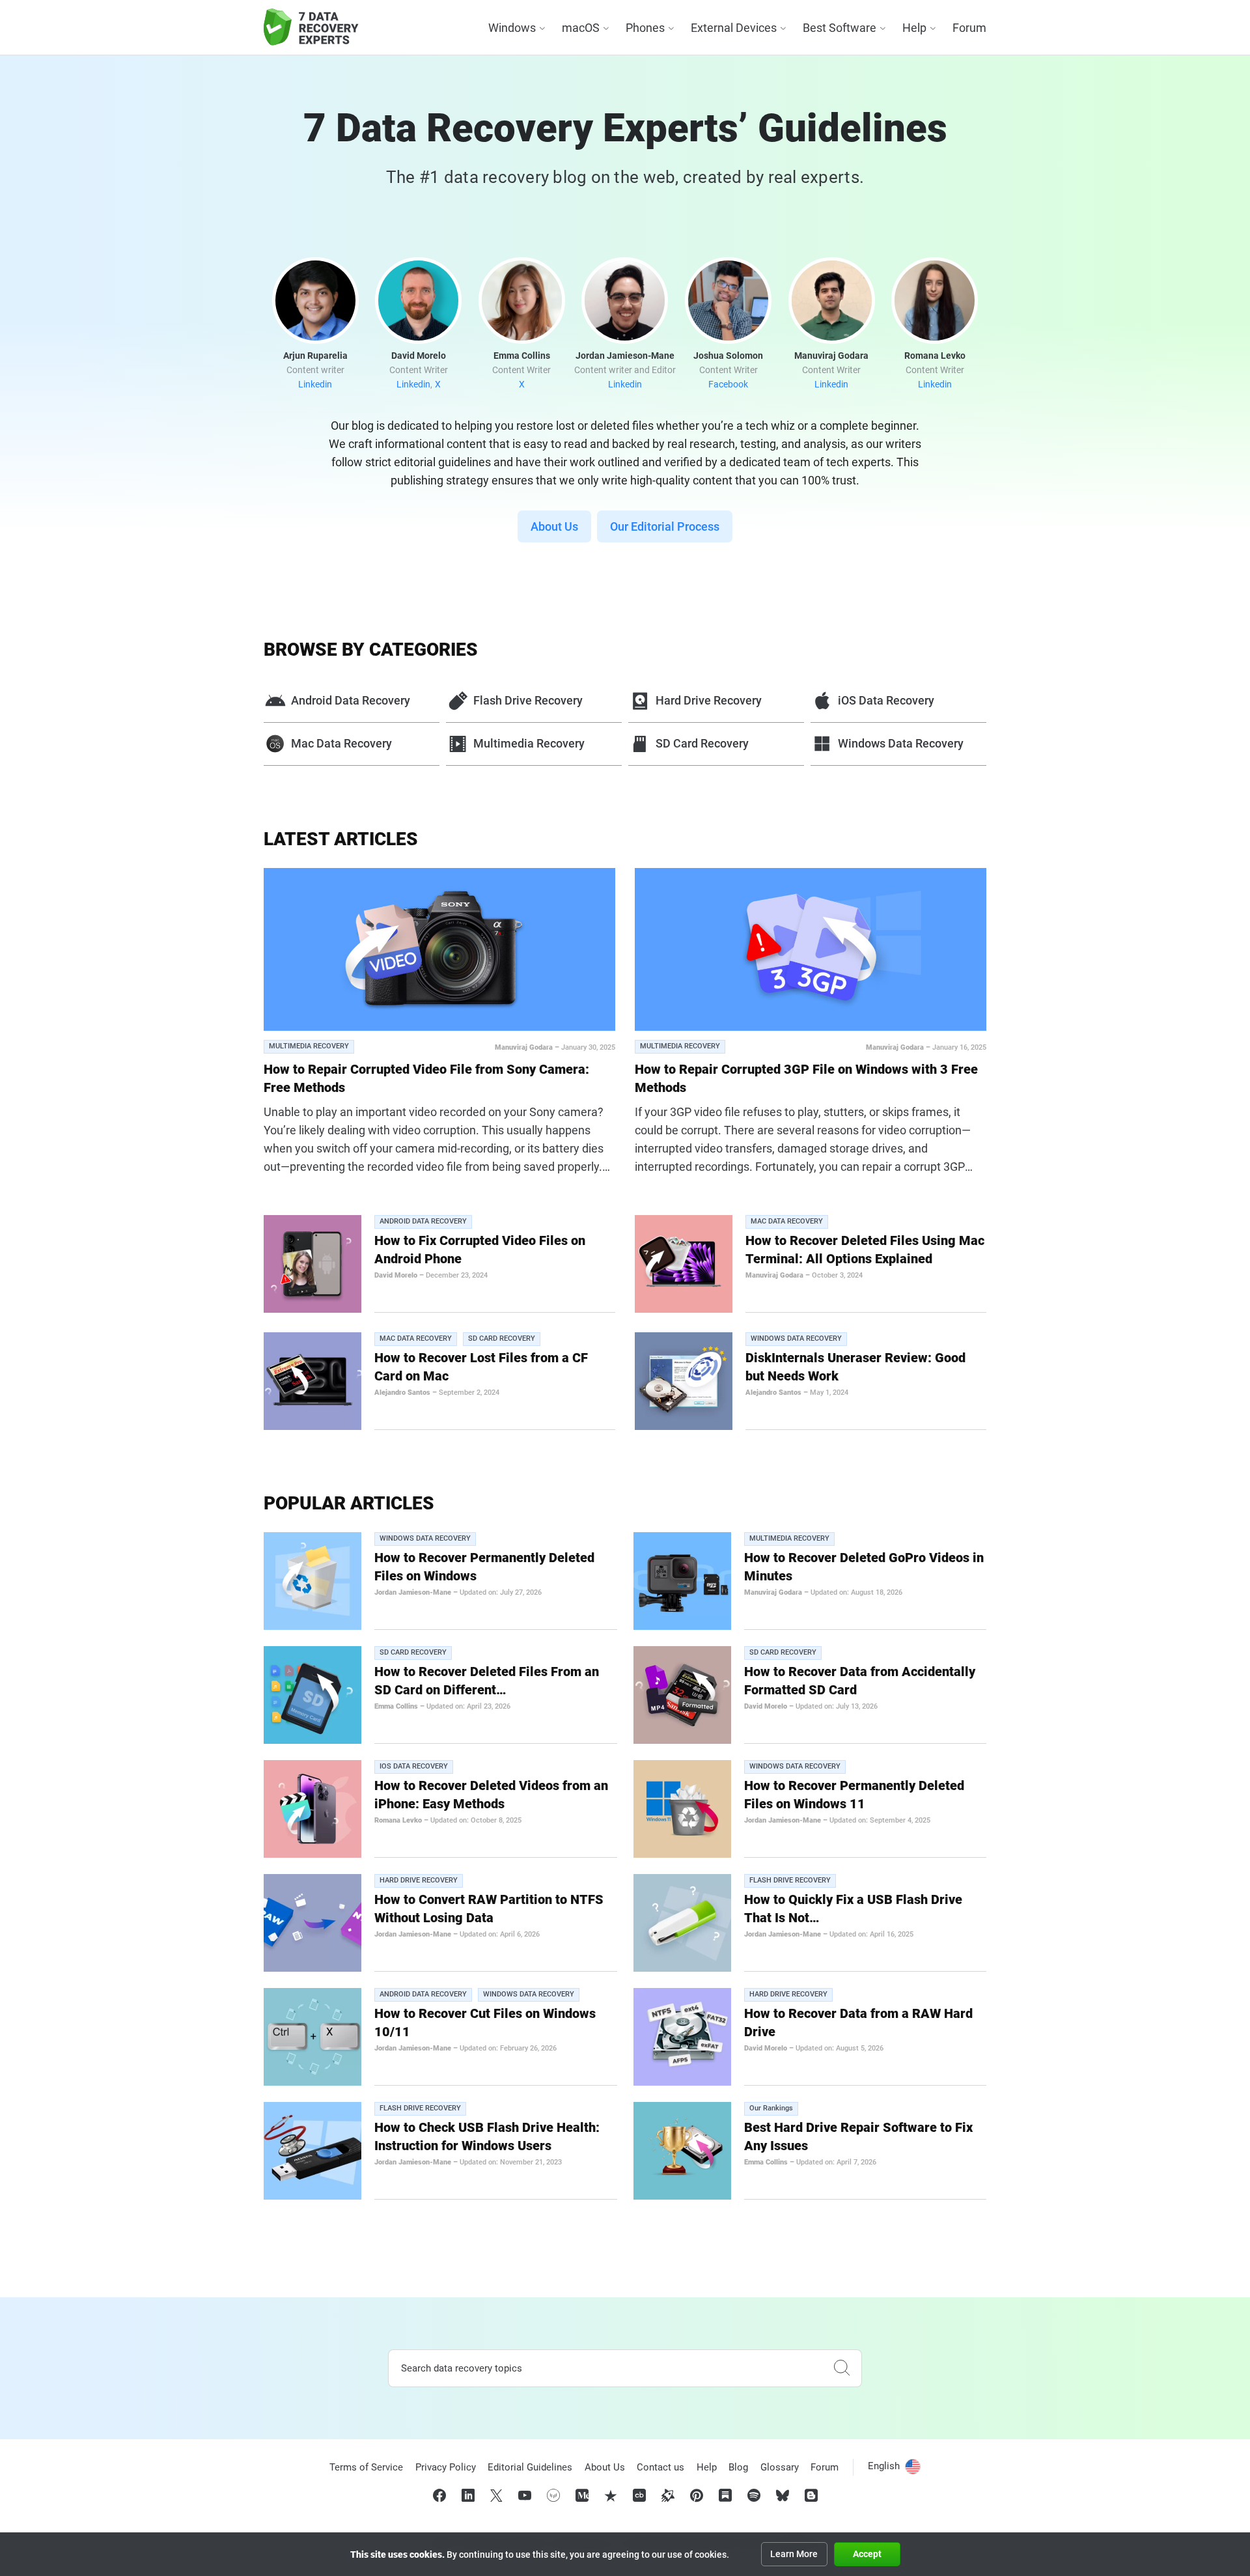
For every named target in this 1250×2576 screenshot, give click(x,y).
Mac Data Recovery (341, 743)
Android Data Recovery (351, 700)
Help (914, 28)
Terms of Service (366, 2467)
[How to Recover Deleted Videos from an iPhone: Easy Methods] (312, 1809)
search (842, 2368)
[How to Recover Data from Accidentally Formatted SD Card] (682, 1695)
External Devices (734, 28)
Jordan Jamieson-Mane (413, 1592)
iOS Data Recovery (886, 700)
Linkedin (315, 384)
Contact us (660, 2467)
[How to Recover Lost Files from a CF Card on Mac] (312, 1381)
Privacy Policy (446, 2467)
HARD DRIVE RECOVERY (419, 1880)
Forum (969, 28)
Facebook (728, 384)
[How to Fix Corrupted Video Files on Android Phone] (312, 1264)
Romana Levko (398, 1820)
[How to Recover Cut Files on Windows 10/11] (312, 2037)
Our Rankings (771, 2108)
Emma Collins (396, 1706)
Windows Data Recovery (901, 743)
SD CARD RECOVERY (502, 1338)
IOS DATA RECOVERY (414, 1766)
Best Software (840, 28)
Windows (512, 28)
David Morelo (396, 1275)
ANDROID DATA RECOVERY (423, 1221)
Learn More (794, 2554)
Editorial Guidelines (530, 2467)
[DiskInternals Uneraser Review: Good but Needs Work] (684, 1381)
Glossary (780, 2467)
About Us (554, 526)
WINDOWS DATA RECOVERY (796, 1338)
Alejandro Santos (402, 1393)
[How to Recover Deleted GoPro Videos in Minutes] (682, 1581)
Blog (738, 2467)
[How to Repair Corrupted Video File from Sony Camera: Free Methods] (439, 949)
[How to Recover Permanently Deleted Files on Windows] (312, 1581)
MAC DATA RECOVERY (787, 1221)
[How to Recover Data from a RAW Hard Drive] (682, 2037)
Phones (645, 28)
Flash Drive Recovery (528, 700)
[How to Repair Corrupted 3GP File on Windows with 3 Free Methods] (811, 949)
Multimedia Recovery (529, 743)
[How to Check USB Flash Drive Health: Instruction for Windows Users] (312, 2151)
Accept (867, 2554)
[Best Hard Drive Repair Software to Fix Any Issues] (682, 2151)
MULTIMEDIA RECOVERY (309, 1046)
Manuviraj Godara (524, 1047)
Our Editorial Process (665, 526)
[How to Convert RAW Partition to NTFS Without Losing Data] (312, 1923)
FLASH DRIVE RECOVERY (790, 1880)
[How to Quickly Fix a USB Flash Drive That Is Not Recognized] (682, 1923)
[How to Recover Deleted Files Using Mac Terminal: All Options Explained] (684, 1264)
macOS (581, 28)
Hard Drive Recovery (709, 700)
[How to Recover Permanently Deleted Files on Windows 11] (682, 1809)
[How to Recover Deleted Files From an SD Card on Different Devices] (312, 1695)
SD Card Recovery (702, 743)
